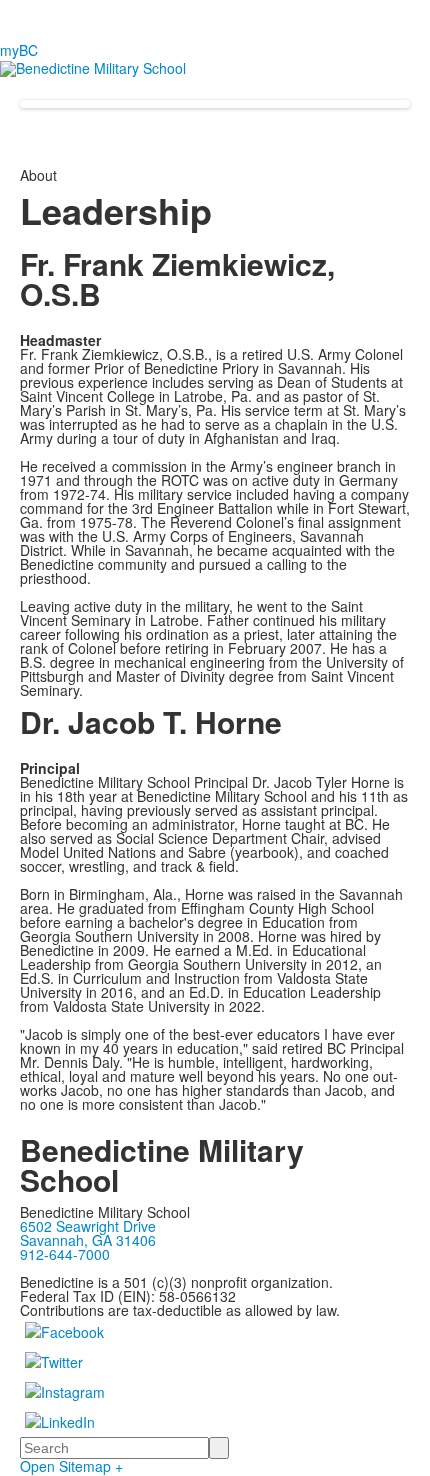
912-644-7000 (65, 1254)
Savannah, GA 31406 (88, 1240)
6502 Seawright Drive (88, 1226)
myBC (19, 50)
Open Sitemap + (71, 1466)
